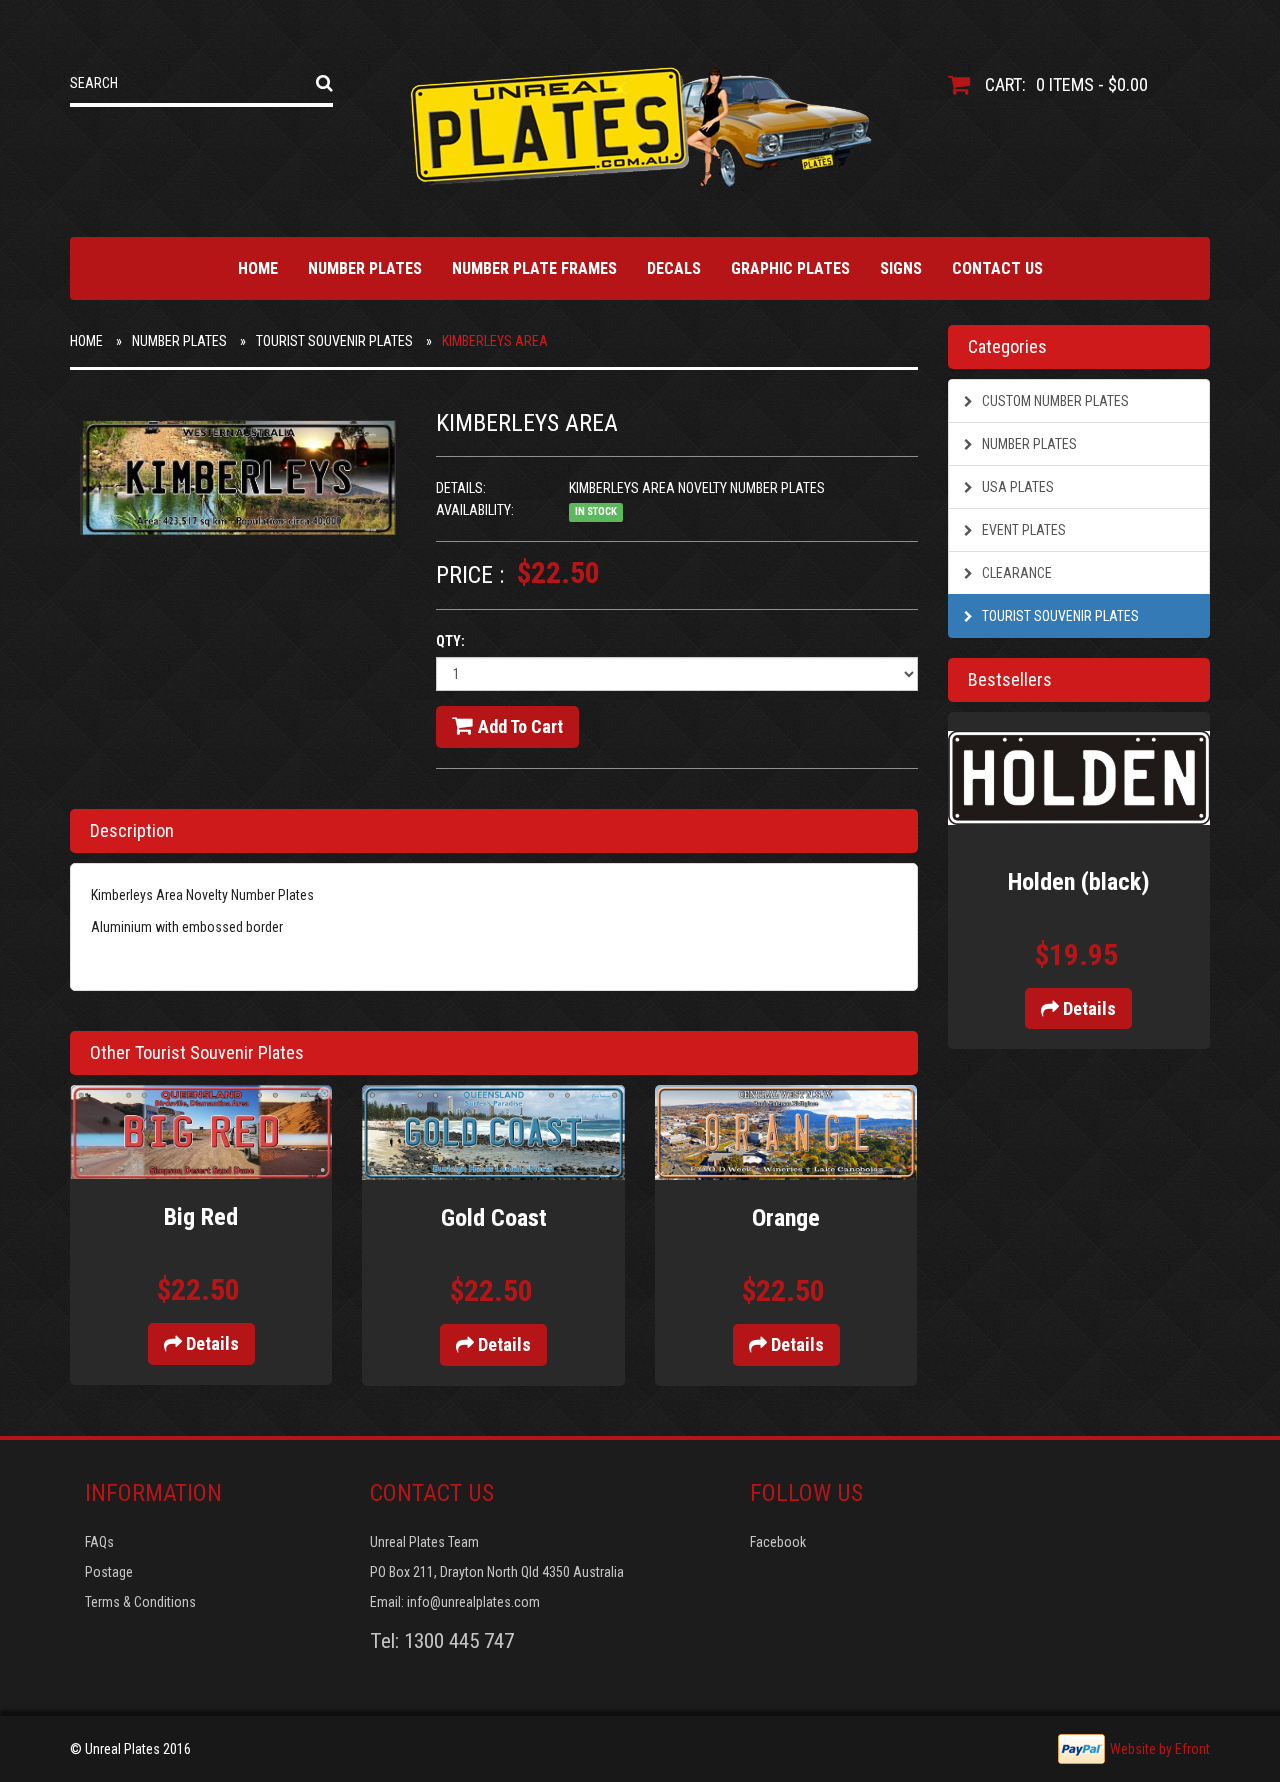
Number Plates (365, 268)
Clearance (1015, 573)
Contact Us (997, 268)
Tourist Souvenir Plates (334, 341)
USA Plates (1016, 487)
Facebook (778, 1542)
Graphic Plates (790, 268)
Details (210, 1343)
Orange (786, 1218)
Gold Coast (494, 1218)
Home (258, 268)
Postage (109, 1572)
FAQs (99, 1542)
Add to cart (520, 726)
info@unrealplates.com (473, 1602)
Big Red (201, 1217)
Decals (674, 268)
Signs (901, 268)
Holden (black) (1079, 882)
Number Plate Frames (534, 268)
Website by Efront (1160, 1749)
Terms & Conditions (140, 1602)
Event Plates (1022, 530)
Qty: (450, 641)
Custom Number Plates (1054, 401)
